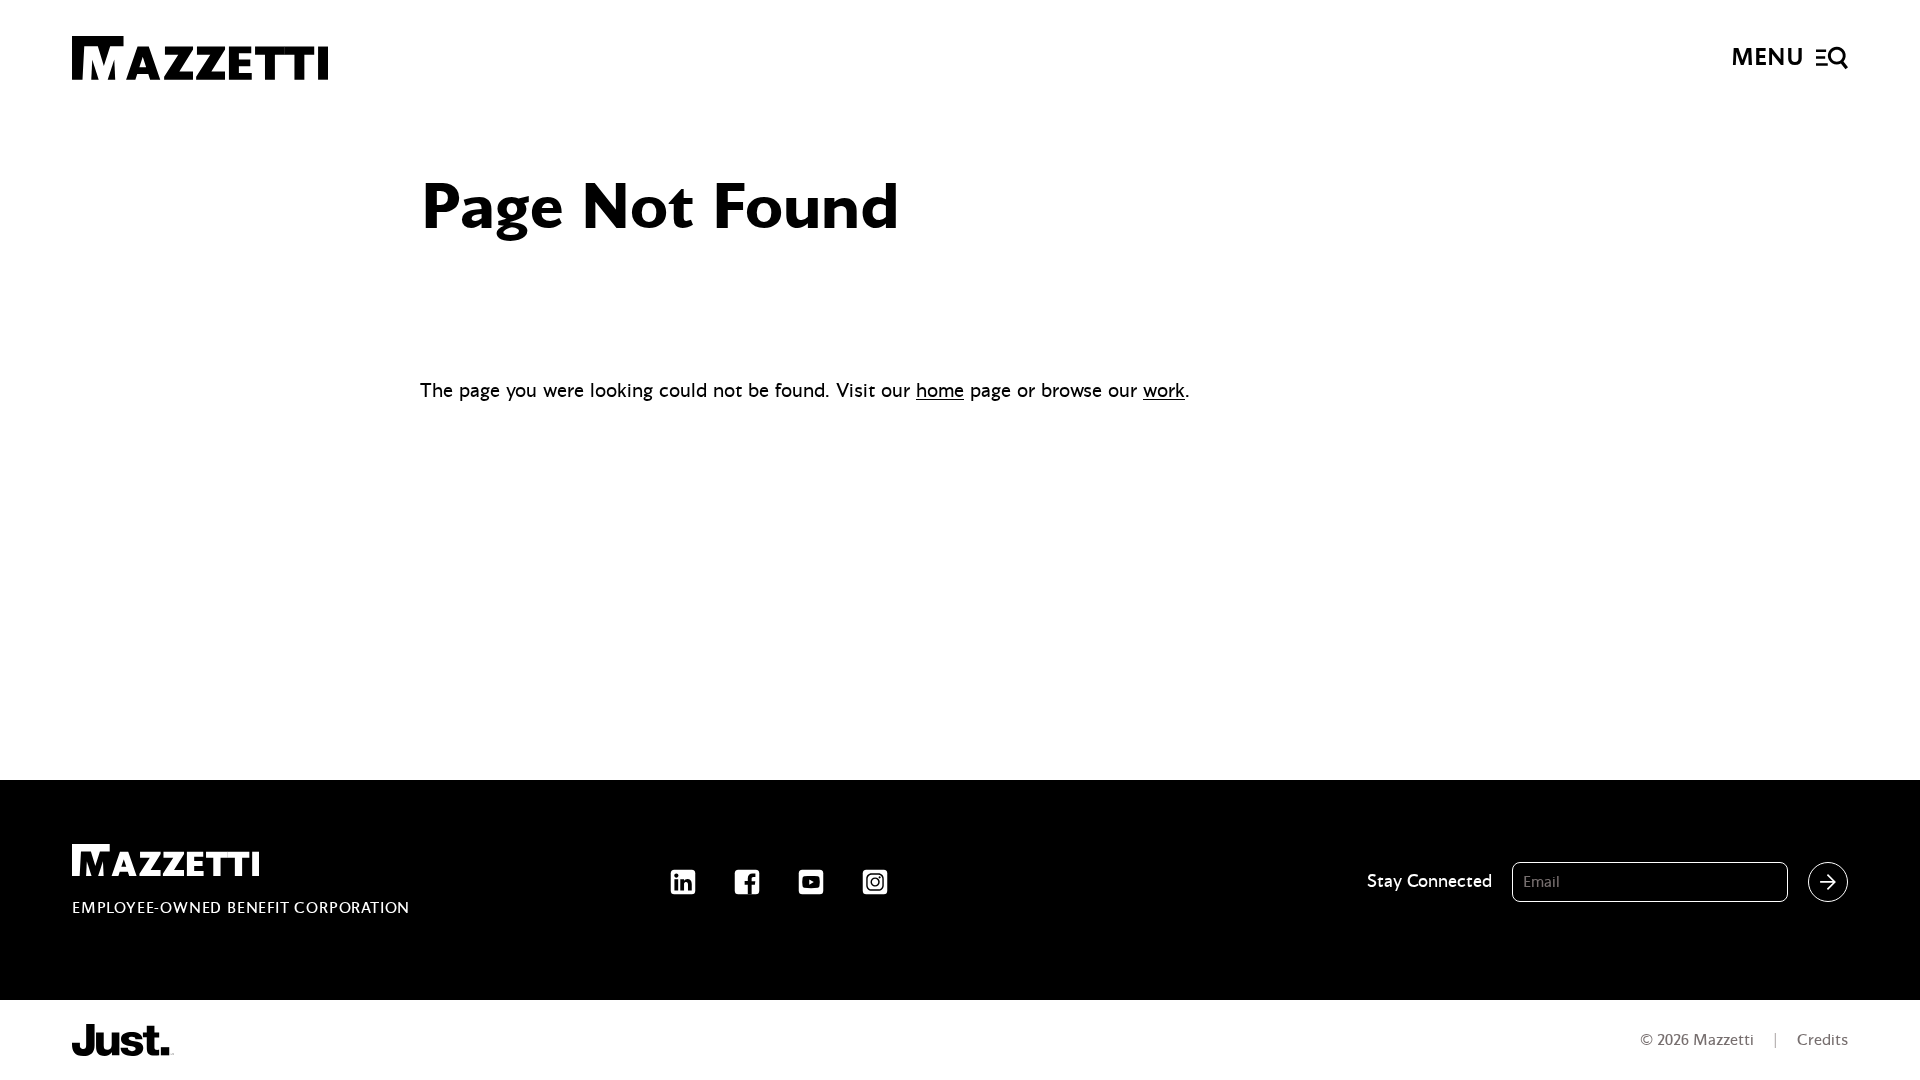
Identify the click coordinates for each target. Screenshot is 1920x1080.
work (1164, 390)
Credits (1822, 1040)
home (940, 390)
